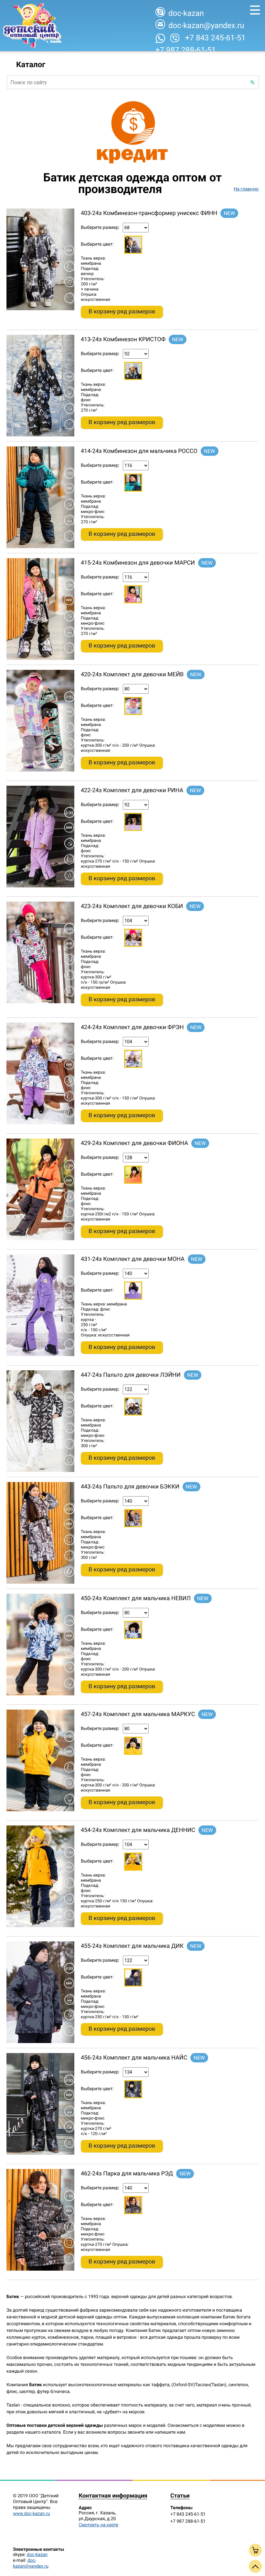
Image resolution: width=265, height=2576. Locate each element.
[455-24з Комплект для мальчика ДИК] (40, 2042)
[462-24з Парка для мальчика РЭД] (40, 2269)
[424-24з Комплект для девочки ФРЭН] (40, 1123)
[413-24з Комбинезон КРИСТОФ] (40, 435)
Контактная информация (113, 2496)
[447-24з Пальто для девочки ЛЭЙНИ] (40, 1471)
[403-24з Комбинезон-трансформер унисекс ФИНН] (40, 309)
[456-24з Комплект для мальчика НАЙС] (40, 2153)
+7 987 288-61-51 (186, 50)
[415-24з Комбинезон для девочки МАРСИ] (40, 659)
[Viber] (175, 38)
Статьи (180, 2496)
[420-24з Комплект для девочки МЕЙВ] (40, 770)
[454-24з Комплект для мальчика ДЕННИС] (40, 1926)
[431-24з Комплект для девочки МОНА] (40, 1355)
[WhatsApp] (160, 38)
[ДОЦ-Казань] (32, 26)
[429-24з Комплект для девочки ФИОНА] (40, 1239)
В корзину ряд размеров (122, 312)
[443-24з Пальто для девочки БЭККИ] (40, 1582)
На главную (246, 189)
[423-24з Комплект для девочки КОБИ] (40, 1002)
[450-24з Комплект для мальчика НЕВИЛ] (40, 1694)
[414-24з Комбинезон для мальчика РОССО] (40, 547)
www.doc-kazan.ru (32, 2514)
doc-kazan (37, 2555)
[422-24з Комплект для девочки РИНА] (40, 886)
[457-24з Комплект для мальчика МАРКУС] (40, 1810)
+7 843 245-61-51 (215, 38)
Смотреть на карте (98, 2525)
